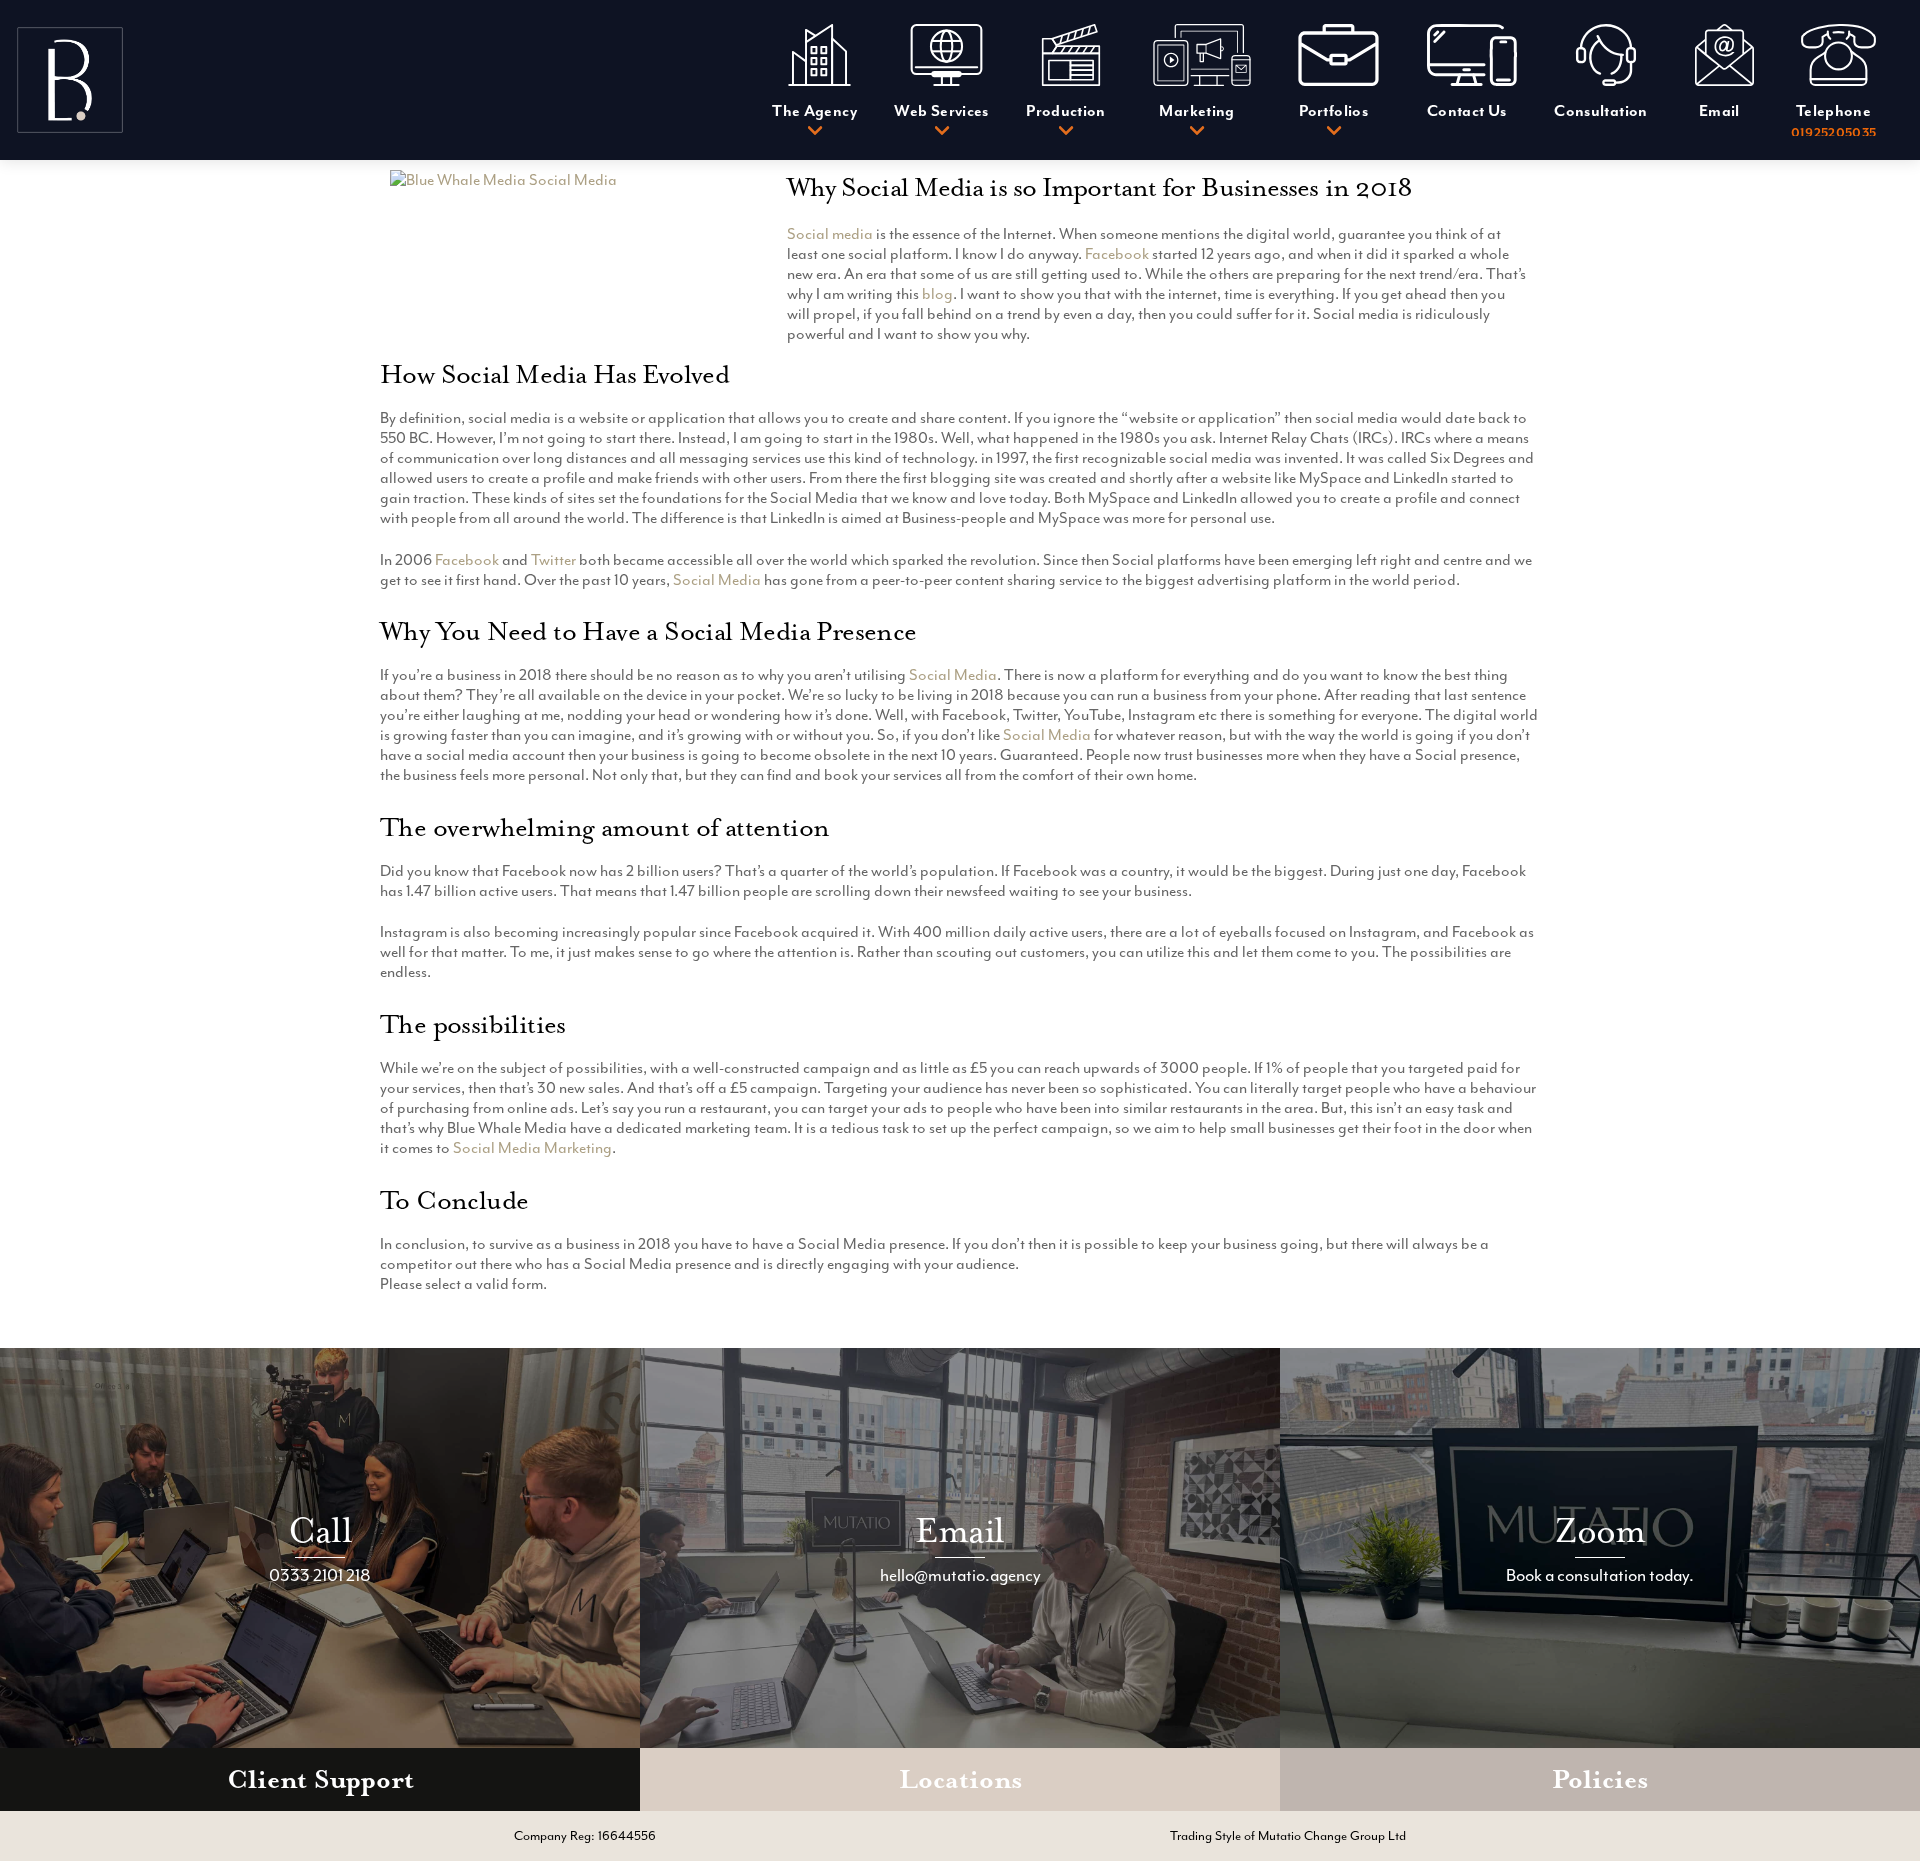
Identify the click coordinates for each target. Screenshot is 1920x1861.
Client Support (320, 1779)
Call (320, 1530)
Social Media (717, 580)
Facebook (1117, 254)
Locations (960, 1779)
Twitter (553, 560)
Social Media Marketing (532, 1148)
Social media (830, 234)
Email (959, 1530)
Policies (1600, 1779)
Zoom (1600, 1530)
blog (937, 294)
